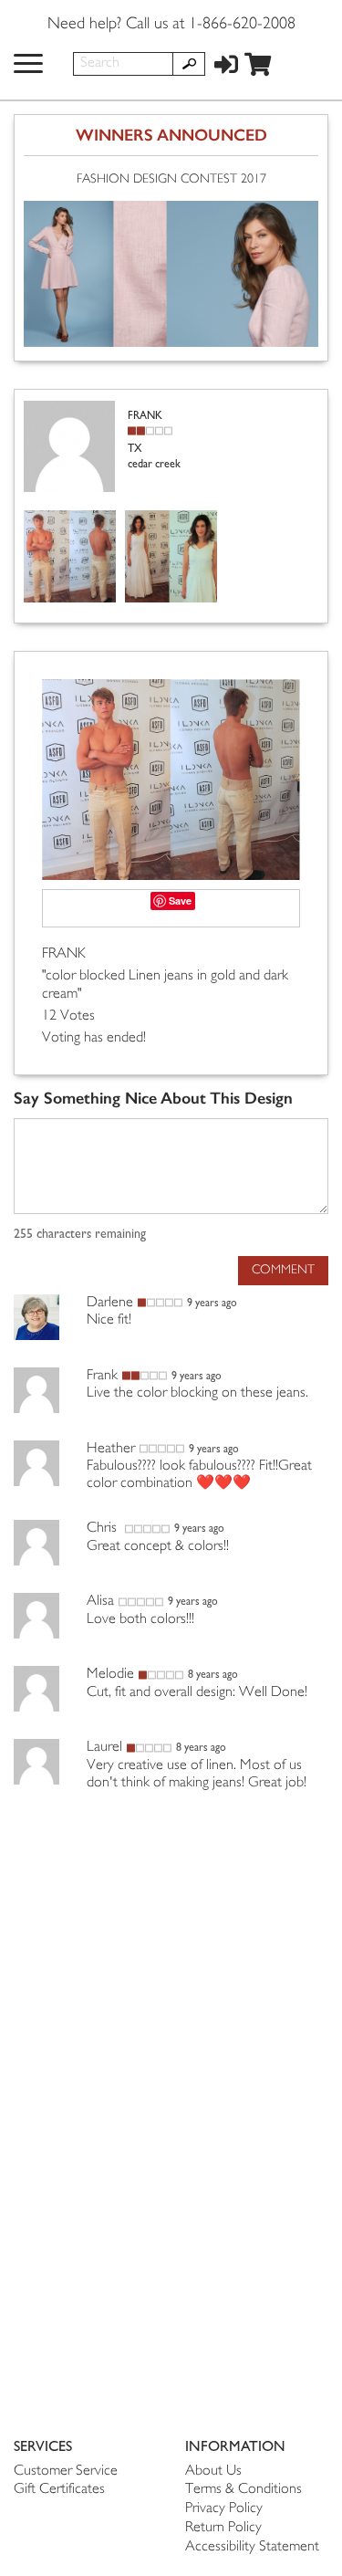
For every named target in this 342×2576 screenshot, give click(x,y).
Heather (111, 1449)
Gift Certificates (59, 2490)
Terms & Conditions (244, 2490)
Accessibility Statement (252, 2547)
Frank (102, 1376)
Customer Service (66, 2471)
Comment (283, 1270)
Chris (104, 1529)
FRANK (64, 954)
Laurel (104, 1748)
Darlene (110, 1303)
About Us (213, 2471)
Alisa (100, 1602)
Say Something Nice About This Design (153, 1099)
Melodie (110, 1675)
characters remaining (80, 1234)
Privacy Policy (224, 2509)
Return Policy (223, 2528)
